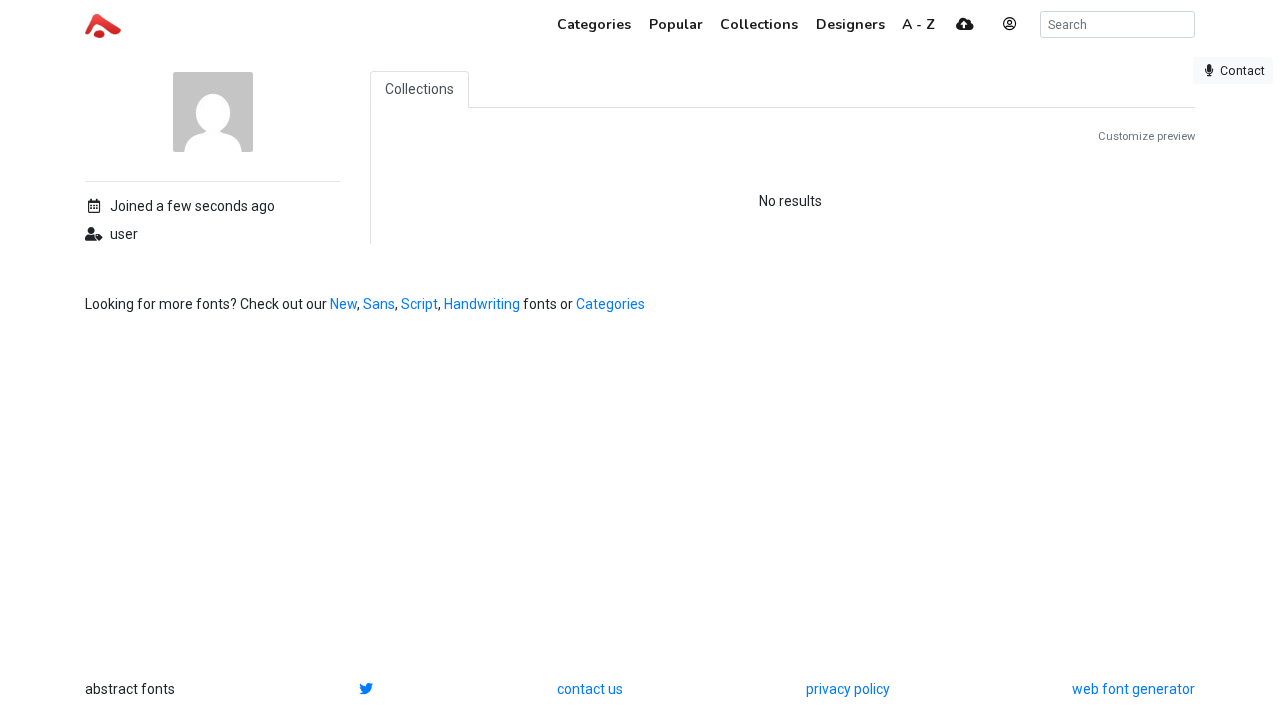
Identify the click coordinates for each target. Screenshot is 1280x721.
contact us (590, 689)
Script (419, 304)
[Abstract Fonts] (103, 24)
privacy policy (848, 689)
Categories (610, 304)
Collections (419, 89)
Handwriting (482, 304)
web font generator (1133, 689)
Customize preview (1146, 136)
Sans (379, 304)
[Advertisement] (640, 497)
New (343, 304)
